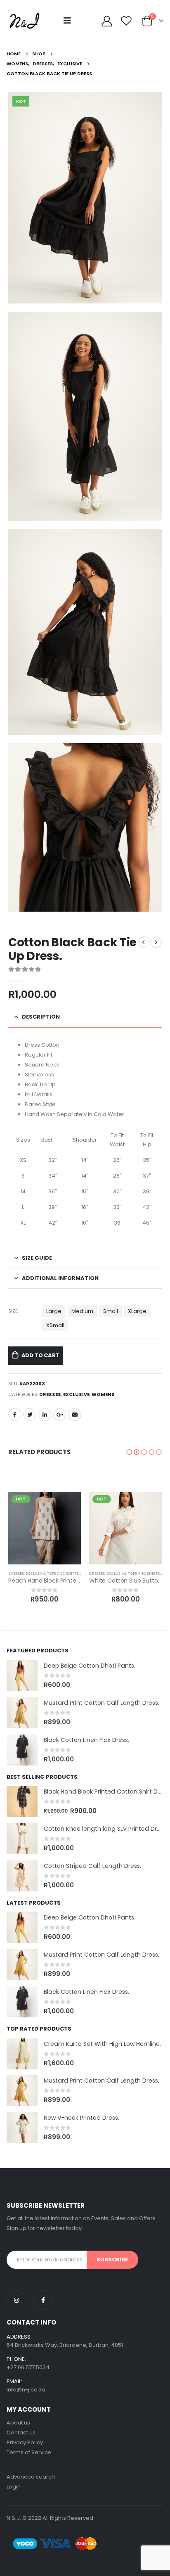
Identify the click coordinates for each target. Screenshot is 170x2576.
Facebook (15, 1415)
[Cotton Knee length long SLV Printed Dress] (22, 1839)
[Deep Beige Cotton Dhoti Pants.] (22, 1676)
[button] (129, 1452)
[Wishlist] (126, 21)
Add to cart (40, 1355)
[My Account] (107, 21)
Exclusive (76, 1394)
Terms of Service (29, 2452)
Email (75, 1415)
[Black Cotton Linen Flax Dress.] (22, 1750)
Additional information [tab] (60, 1278)
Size (13, 1311)
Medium (82, 1311)
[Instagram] (17, 2300)
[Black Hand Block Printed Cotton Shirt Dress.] (22, 1802)
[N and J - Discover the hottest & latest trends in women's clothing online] (24, 21)
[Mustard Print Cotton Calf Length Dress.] (22, 1713)
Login (14, 2487)
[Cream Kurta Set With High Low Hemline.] (22, 2054)
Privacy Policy (25, 2442)
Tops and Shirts (63, 1573)
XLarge (137, 1311)
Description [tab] (41, 1017)
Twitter (30, 1415)
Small (111, 1311)
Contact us (21, 2433)
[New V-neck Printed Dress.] (22, 2128)
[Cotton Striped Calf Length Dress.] (22, 1876)
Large (54, 1311)
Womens (103, 1394)
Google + (60, 1415)
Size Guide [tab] (37, 1258)
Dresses (50, 1394)
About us (18, 2423)
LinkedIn (45, 1415)
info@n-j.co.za (26, 2390)
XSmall (55, 1325)
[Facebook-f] (43, 2300)
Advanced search (31, 2477)
